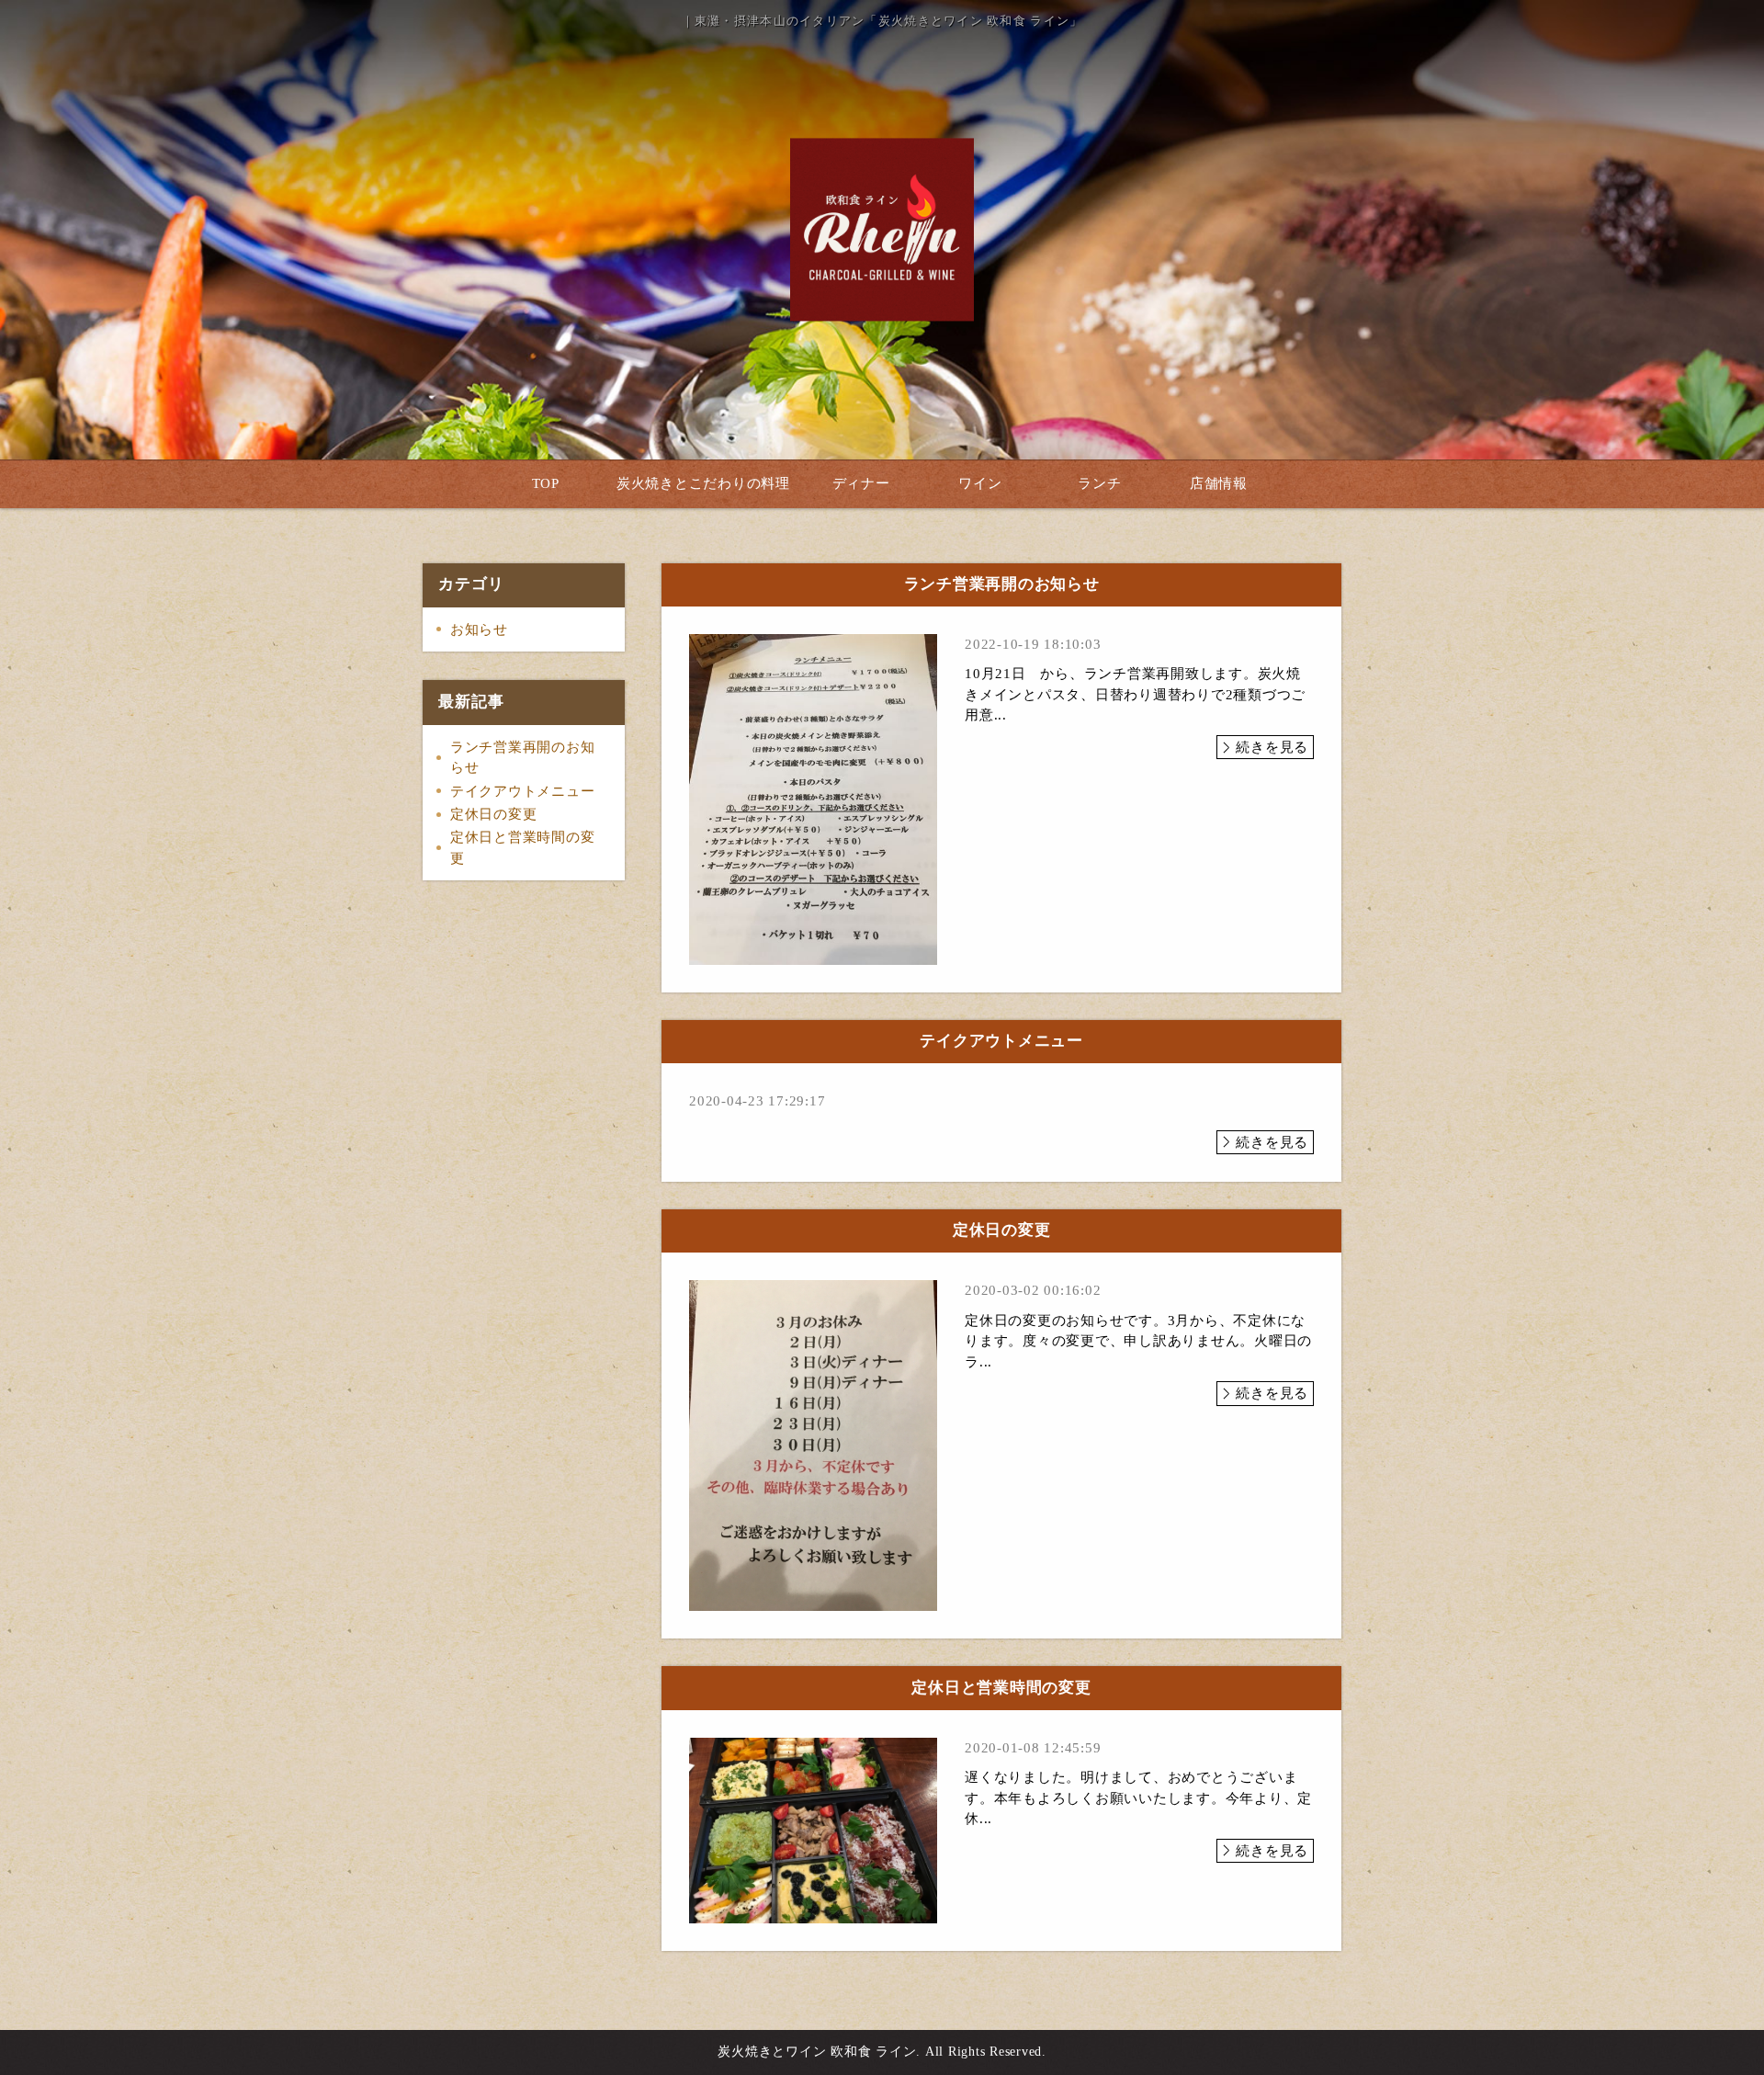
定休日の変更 (494, 814)
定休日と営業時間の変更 (523, 848)
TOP (546, 483)
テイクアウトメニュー (523, 791)
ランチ (1099, 483)
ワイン (980, 483)
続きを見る (1272, 747)
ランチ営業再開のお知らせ (523, 758)
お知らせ (479, 629)
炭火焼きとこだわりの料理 (703, 483)
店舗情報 (1219, 483)
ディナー (861, 483)
